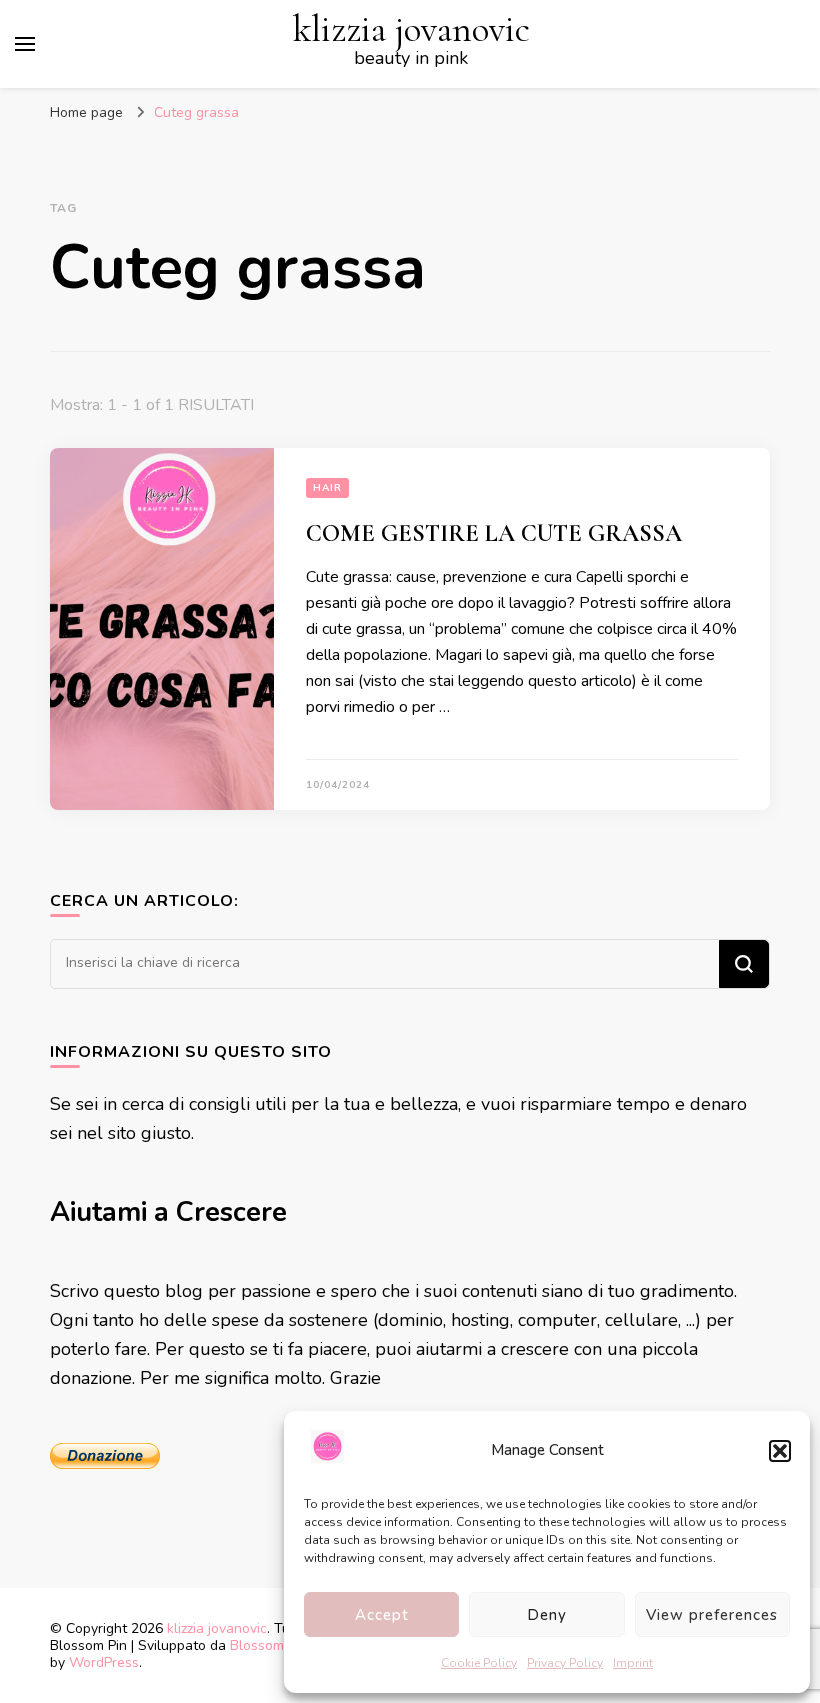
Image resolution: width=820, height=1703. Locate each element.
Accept (382, 1615)
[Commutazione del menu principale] (25, 44)
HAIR (327, 488)
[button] (780, 1451)
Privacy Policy (565, 1663)
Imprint (633, 1663)
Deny (547, 1615)
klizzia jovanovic (411, 29)
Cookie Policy (479, 1663)
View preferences (712, 1615)
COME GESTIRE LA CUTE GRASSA (494, 533)
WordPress (104, 1662)
